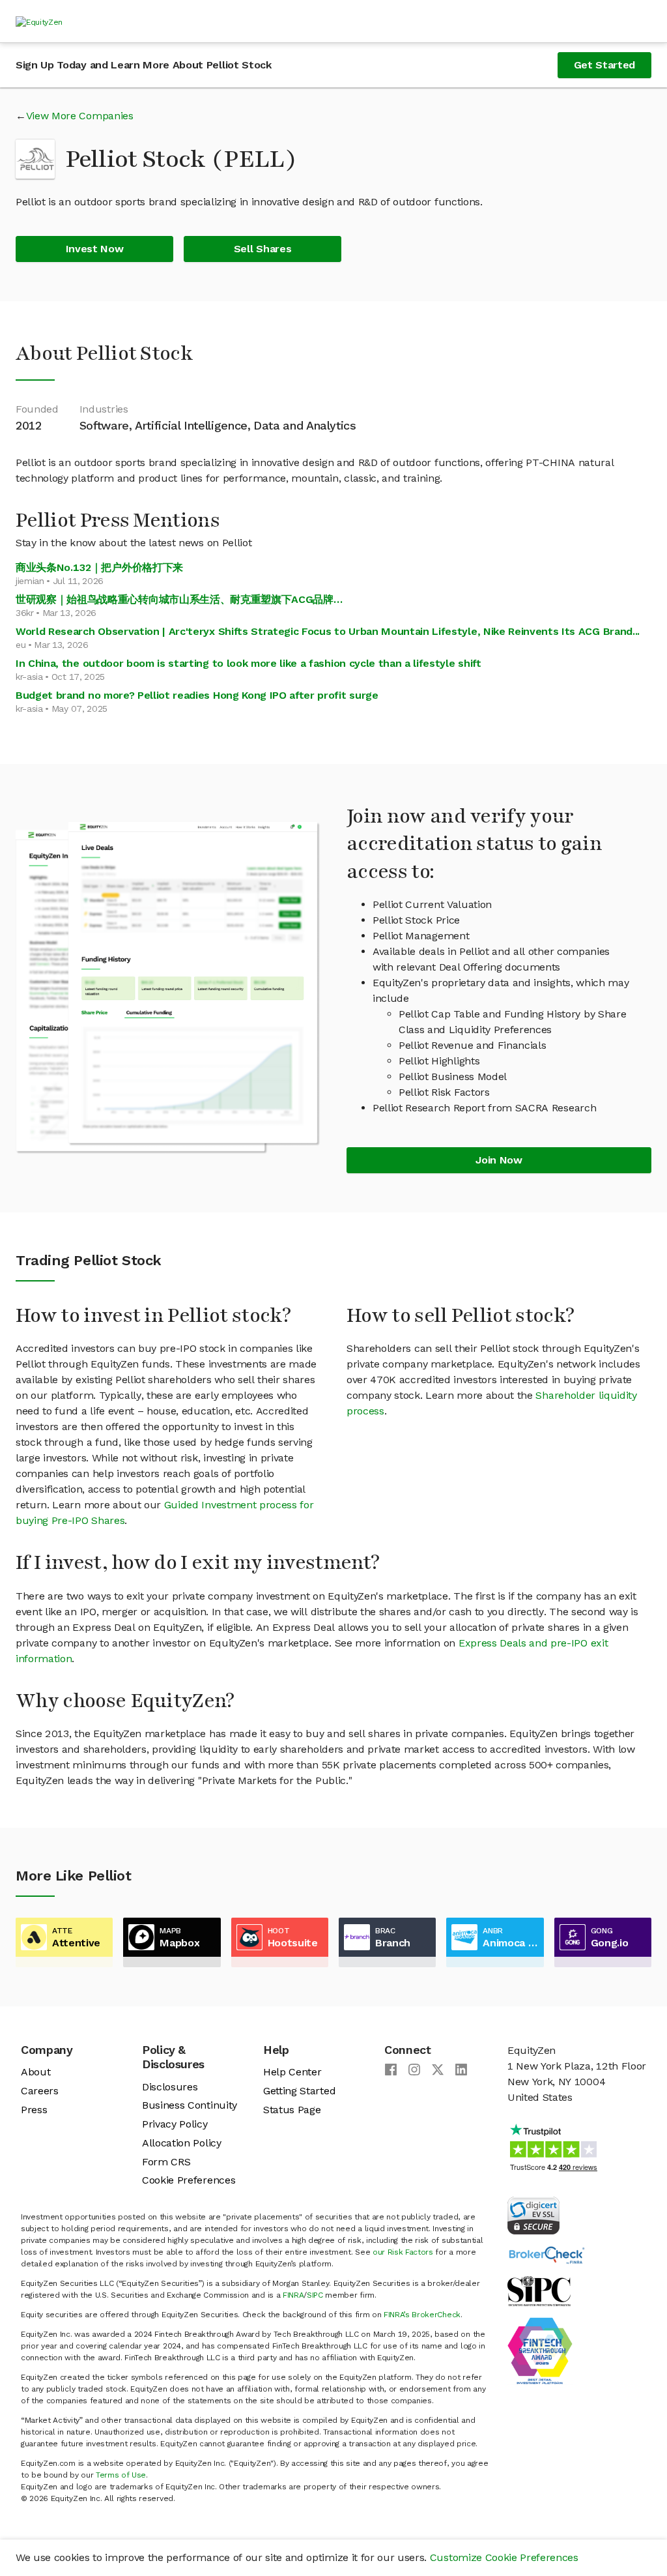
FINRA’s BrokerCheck (422, 2315)
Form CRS (166, 2162)
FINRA (293, 2295)
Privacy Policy (175, 2124)
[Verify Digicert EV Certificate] (533, 2215)
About (35, 2072)
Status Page (292, 2110)
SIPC (315, 2295)
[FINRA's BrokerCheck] (546, 2254)
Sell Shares (263, 249)
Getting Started (299, 2091)
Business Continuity (190, 2105)
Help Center (292, 2072)
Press (34, 2110)
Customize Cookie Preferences (504, 2557)
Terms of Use (121, 2475)
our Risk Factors (403, 2252)
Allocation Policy (182, 2143)
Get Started (604, 65)
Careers (40, 2091)
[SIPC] (539, 2290)
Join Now (499, 1160)
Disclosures (170, 2087)
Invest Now (95, 249)
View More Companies (80, 116)
